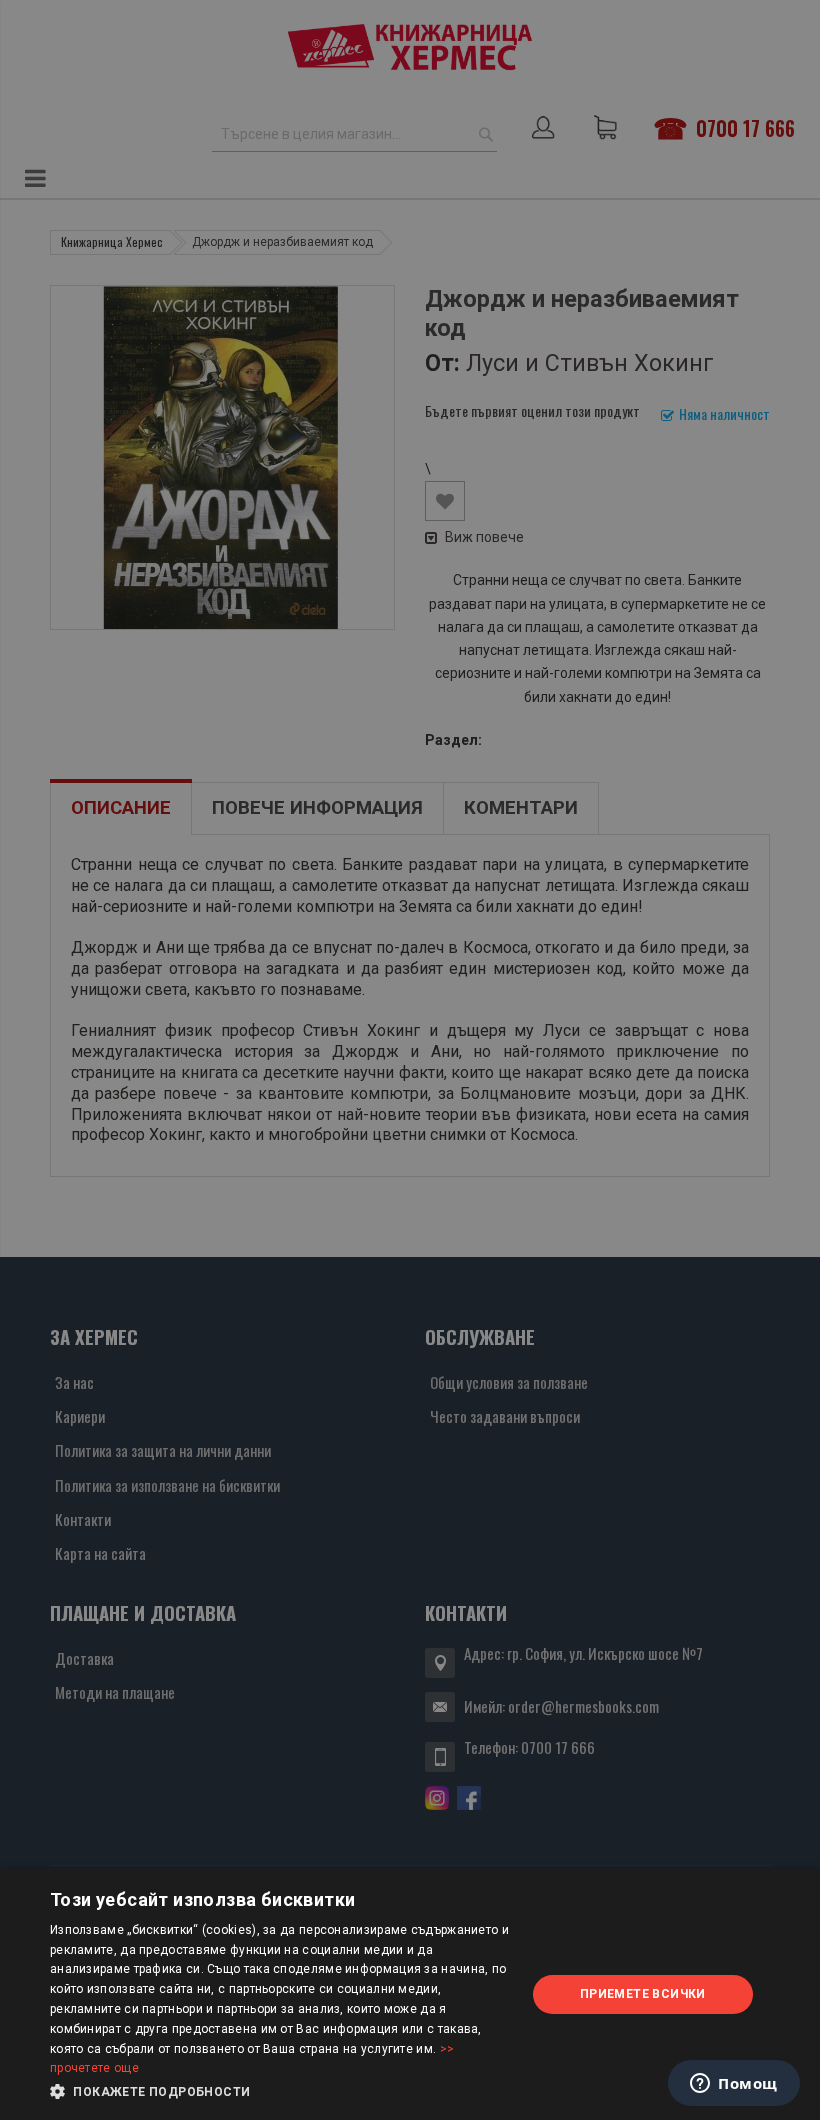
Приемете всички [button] (643, 1994)
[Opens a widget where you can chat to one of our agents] (734, 2085)
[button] (281, 2092)
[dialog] (410, 1994)
